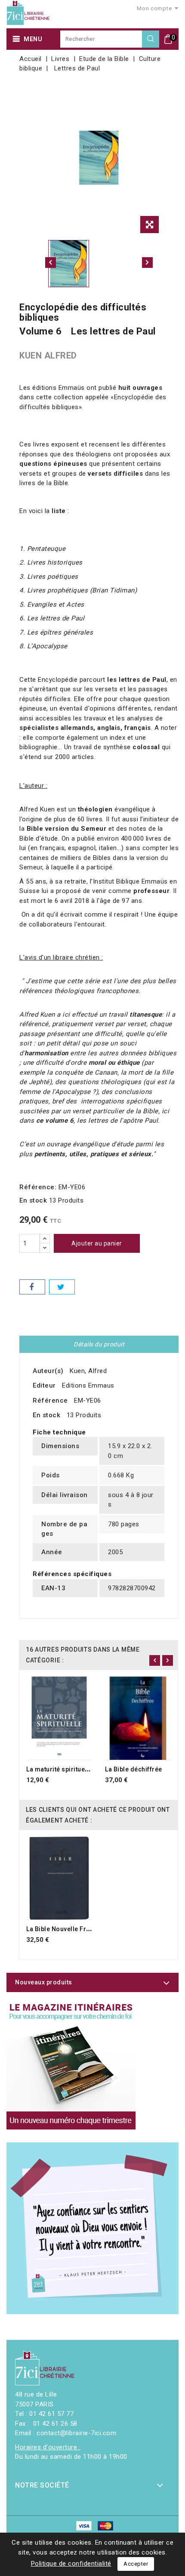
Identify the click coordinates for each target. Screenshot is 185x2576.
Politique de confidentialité (71, 2564)
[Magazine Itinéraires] (71, 2065)
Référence (50, 1400)
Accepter (136, 2564)
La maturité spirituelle (59, 1769)
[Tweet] (62, 1287)
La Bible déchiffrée (134, 1769)
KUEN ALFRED (48, 355)
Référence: (38, 1187)
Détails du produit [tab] (99, 1344)
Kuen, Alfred (88, 1371)
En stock (33, 1200)
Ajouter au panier (97, 1243)
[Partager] (32, 1287)
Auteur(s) (48, 1371)
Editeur (44, 1385)
